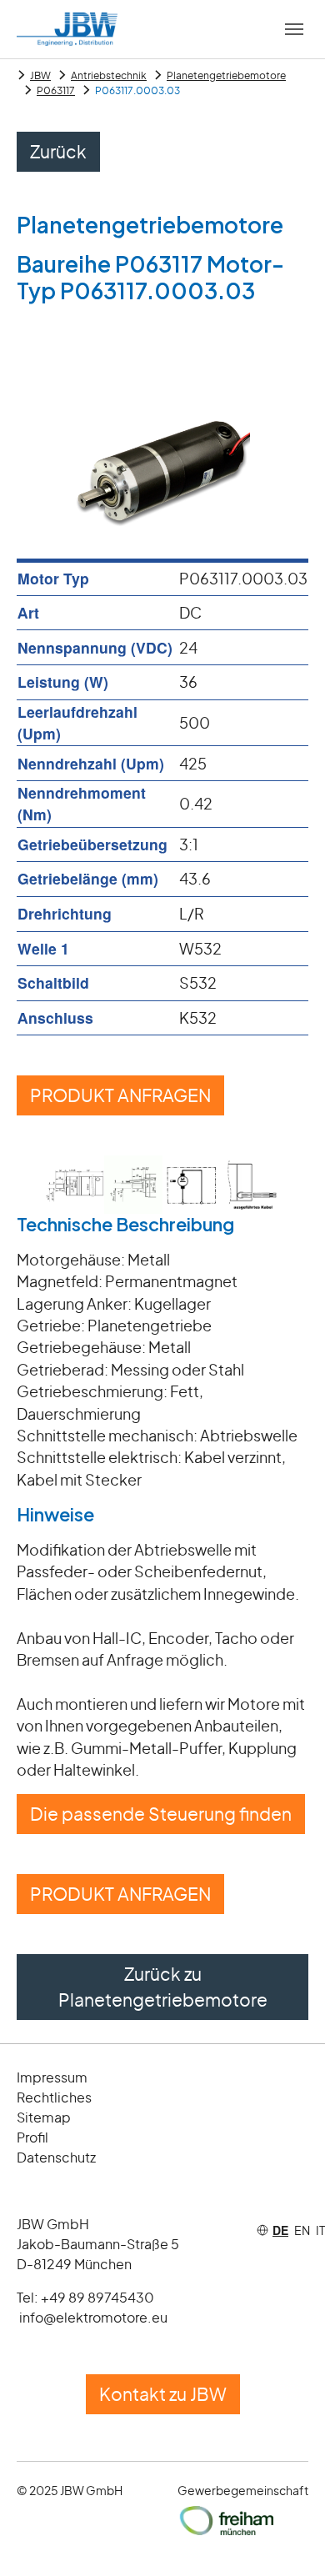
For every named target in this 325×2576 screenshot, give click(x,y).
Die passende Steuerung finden (161, 1814)
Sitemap (44, 2117)
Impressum (52, 2077)
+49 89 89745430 (97, 2297)
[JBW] (67, 29)
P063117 (56, 90)
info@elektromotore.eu (93, 2317)
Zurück (58, 151)
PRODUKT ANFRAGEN (120, 1095)
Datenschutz (56, 2157)
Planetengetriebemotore (226, 75)
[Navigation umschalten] (294, 29)
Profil (32, 2137)
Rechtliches (54, 2097)
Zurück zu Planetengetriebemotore (163, 1987)
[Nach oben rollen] (286, 2537)
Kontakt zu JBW (163, 2394)
